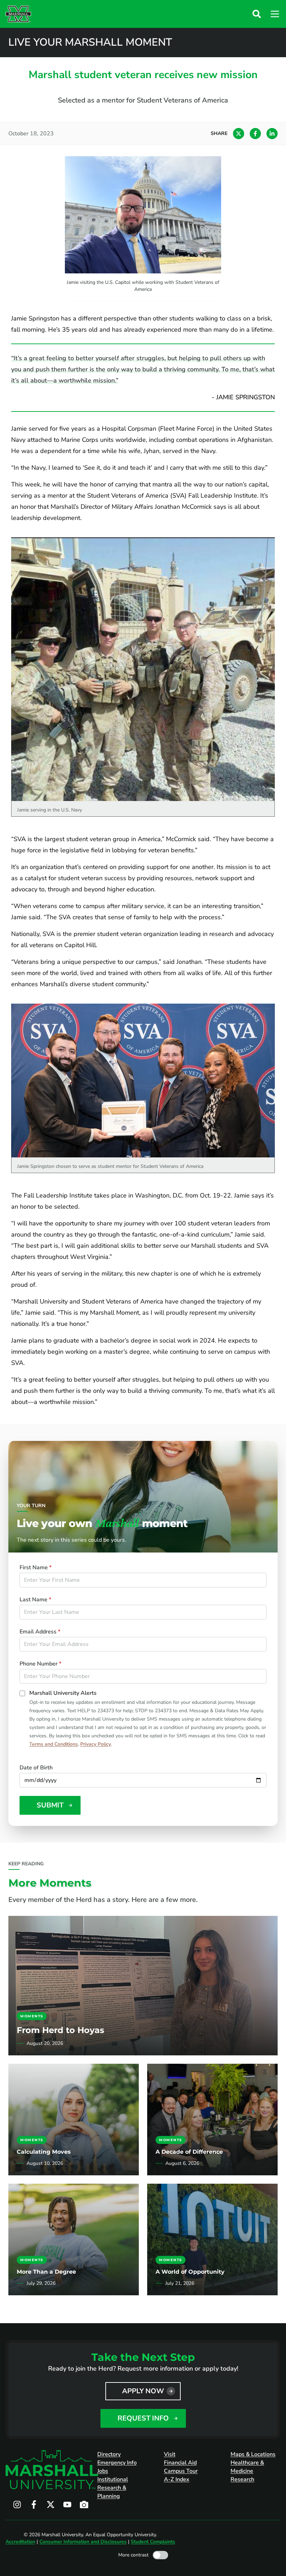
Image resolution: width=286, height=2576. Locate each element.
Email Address (40, 1632)
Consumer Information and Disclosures (83, 2542)
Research (242, 2479)
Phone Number (40, 1664)
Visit (170, 2454)
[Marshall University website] (18, 14)
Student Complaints (153, 2542)
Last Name (35, 1600)
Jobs (103, 2471)
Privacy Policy (96, 1744)
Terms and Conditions (54, 1744)
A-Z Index (177, 2479)
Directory (109, 2454)
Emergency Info (117, 2463)
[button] (257, 14)
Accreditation (20, 2542)
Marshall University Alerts (63, 1693)
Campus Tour (181, 2471)
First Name (36, 1567)
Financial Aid (180, 2463)
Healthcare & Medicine (247, 2467)
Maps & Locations (253, 2454)
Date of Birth (36, 1768)
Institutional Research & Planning (113, 2488)
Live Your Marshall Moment (90, 43)
